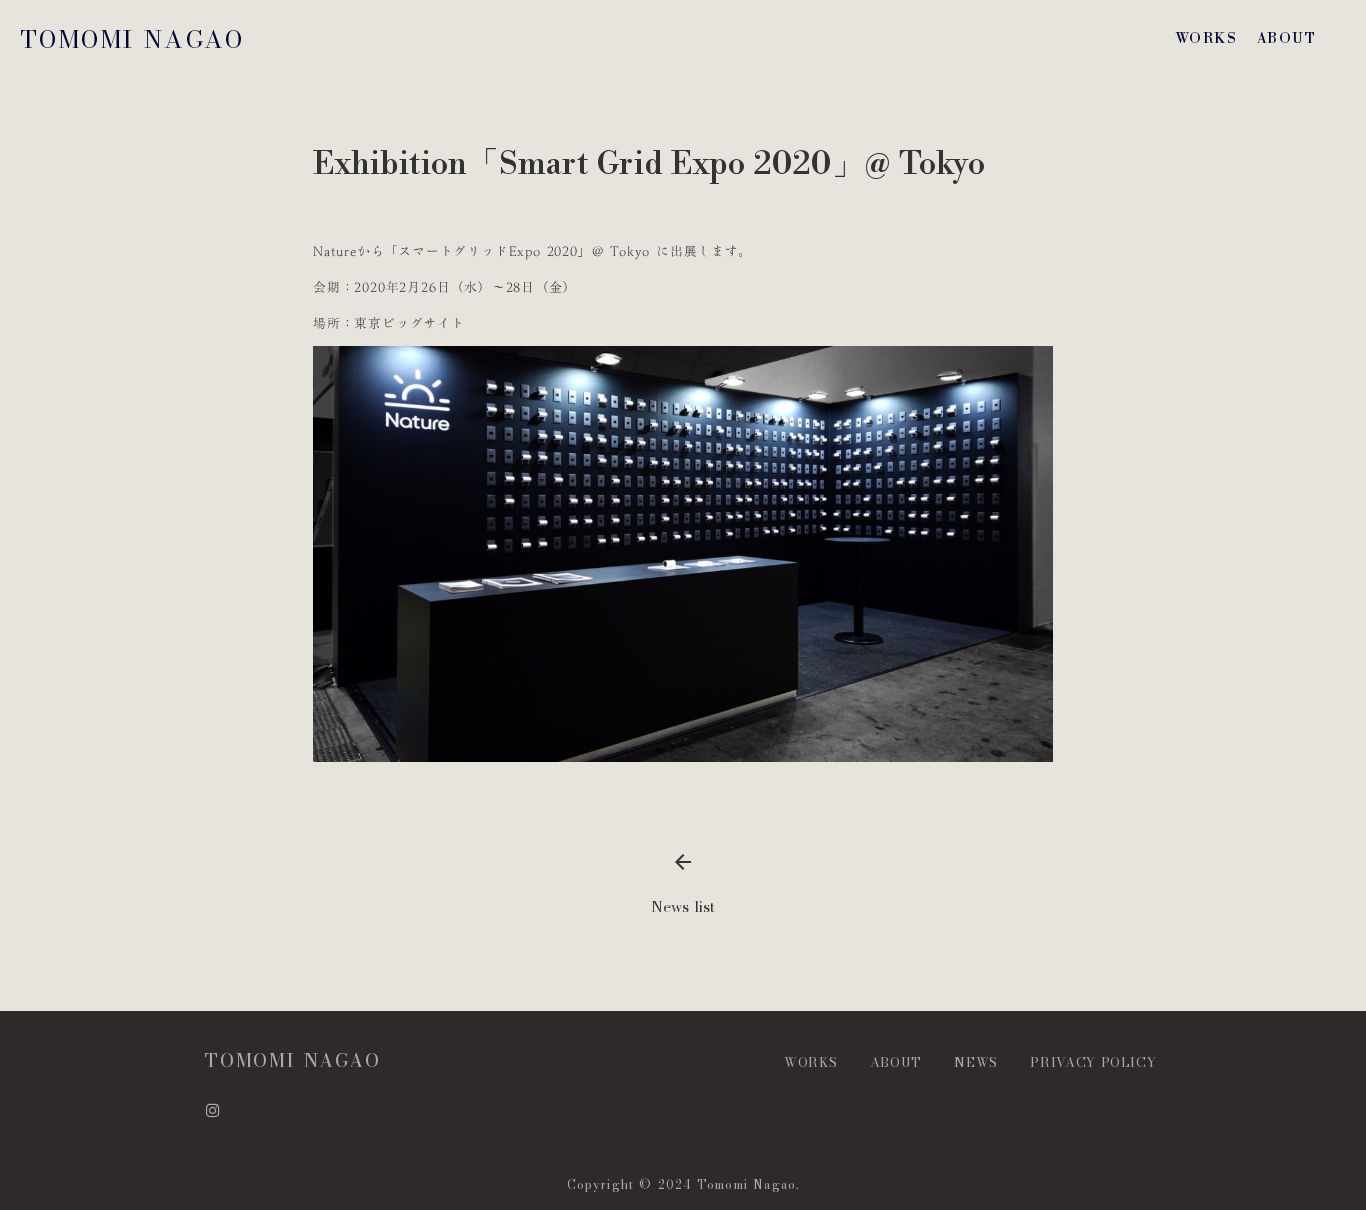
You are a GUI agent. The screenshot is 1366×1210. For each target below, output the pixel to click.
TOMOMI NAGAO (132, 39)
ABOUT (1286, 39)
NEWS (976, 1062)
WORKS (1206, 39)
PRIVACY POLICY (1095, 1062)
